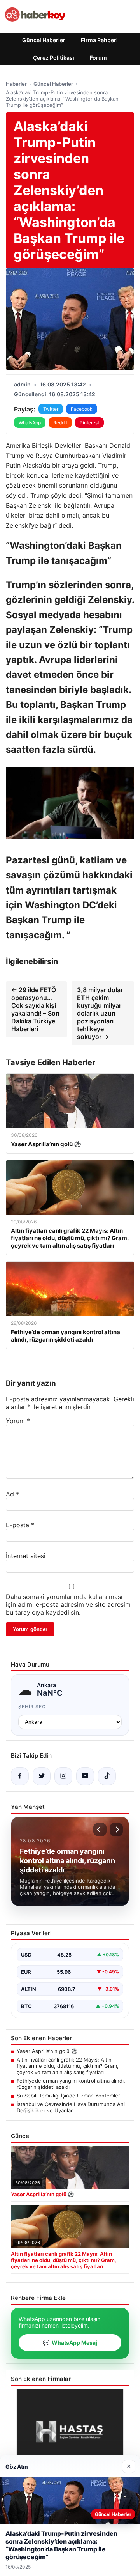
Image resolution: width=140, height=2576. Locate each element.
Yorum (18, 1421)
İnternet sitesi (26, 1556)
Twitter (51, 409)
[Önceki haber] (100, 1830)
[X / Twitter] (42, 1776)
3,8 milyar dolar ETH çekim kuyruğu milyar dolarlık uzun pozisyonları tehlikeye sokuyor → (100, 1013)
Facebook (82, 409)
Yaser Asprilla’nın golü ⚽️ (47, 2051)
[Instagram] (63, 1776)
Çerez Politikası (54, 58)
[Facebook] (20, 1776)
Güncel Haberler (44, 40)
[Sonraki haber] (116, 1830)
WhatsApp (30, 423)
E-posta (20, 1525)
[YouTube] (85, 1776)
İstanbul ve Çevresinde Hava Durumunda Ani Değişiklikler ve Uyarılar (71, 2107)
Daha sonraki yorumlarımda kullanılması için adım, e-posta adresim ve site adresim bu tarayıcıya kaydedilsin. (68, 1604)
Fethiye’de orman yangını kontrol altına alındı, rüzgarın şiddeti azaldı (71, 2084)
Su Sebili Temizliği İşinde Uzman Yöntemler (68, 2096)
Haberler (16, 84)
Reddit (60, 423)
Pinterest (89, 423)
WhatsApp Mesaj (70, 2343)
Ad (12, 1494)
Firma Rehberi (99, 40)
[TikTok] (107, 1776)
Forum (98, 58)
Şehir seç (32, 1706)
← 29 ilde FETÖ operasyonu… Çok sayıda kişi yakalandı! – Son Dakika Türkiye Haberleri (35, 1009)
